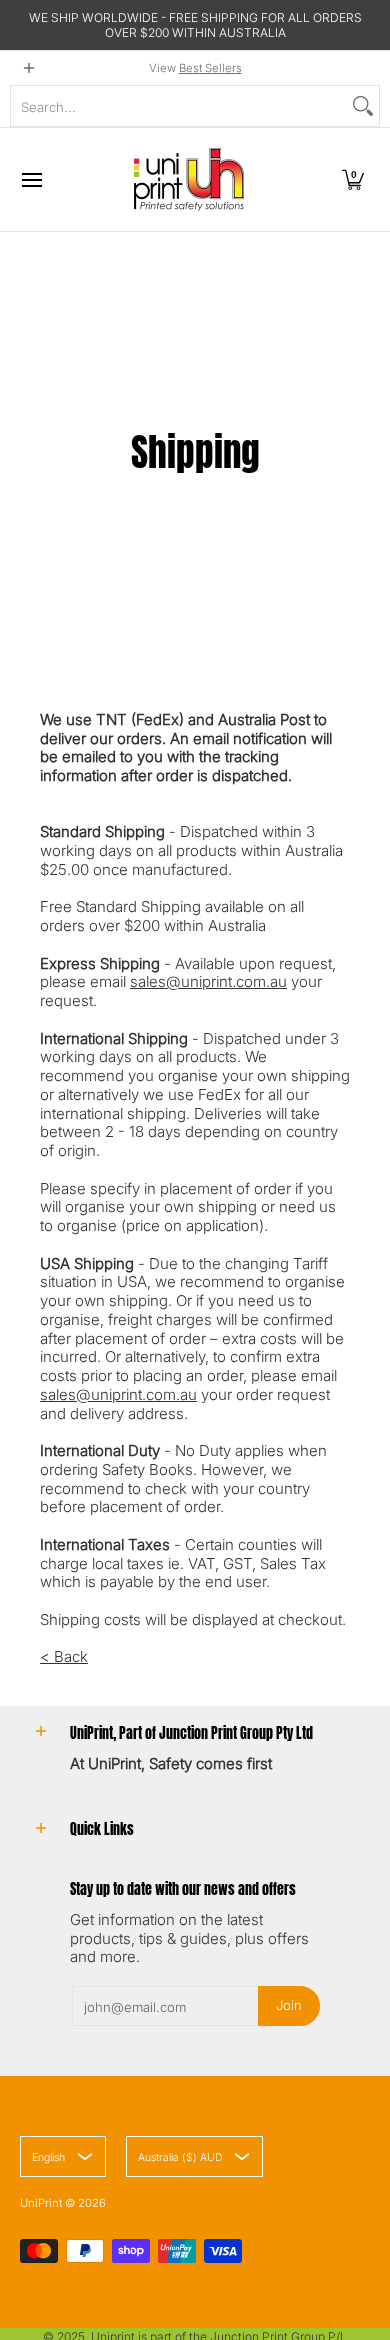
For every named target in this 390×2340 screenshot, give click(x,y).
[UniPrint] (189, 179)
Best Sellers (210, 68)
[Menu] (31, 179)
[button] (353, 179)
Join (289, 2005)
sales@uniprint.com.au (208, 981)
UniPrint (41, 2203)
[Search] (363, 106)
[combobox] (179, 106)
